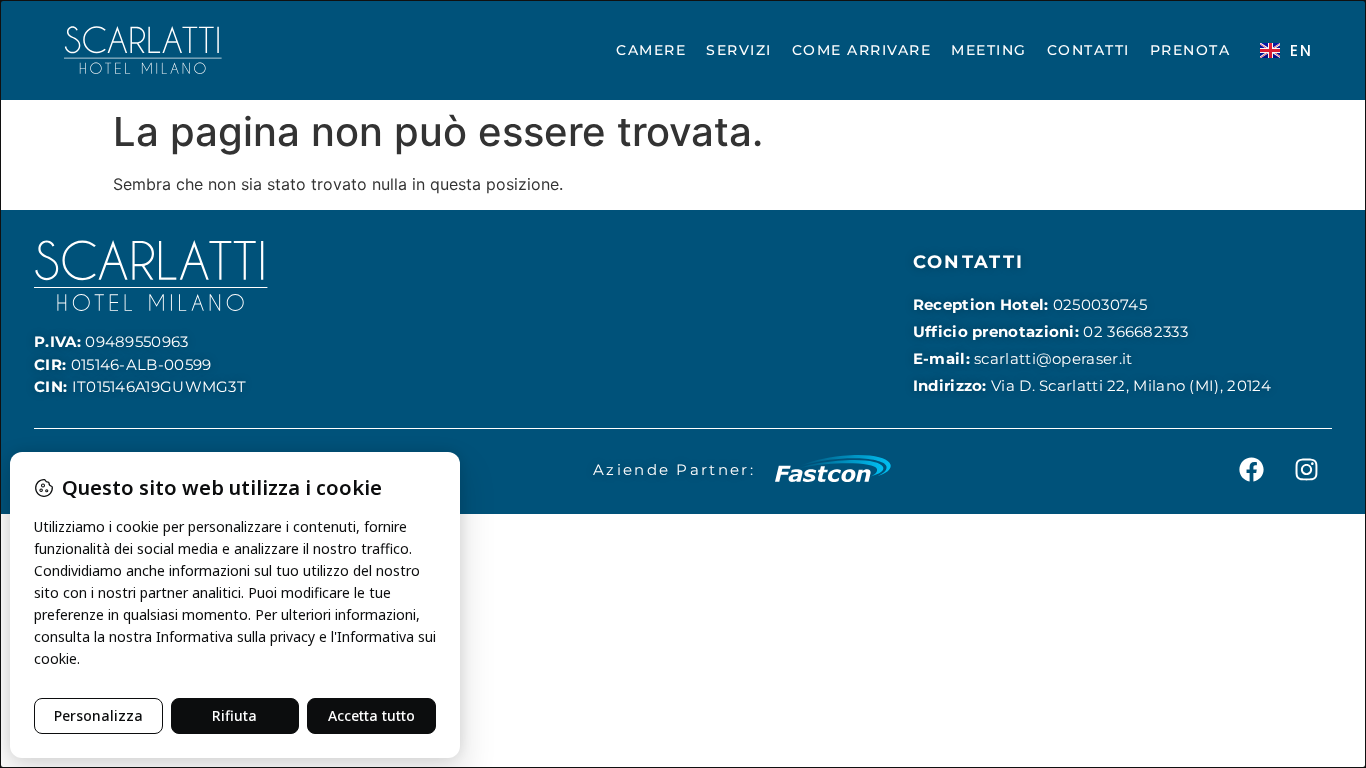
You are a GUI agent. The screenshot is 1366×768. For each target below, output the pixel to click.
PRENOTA (1190, 50)
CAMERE (651, 50)
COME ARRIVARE (862, 50)
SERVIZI (739, 50)
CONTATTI (1088, 50)
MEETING (989, 50)
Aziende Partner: (674, 469)
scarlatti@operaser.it (1053, 358)
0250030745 (1100, 304)
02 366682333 (1135, 331)
